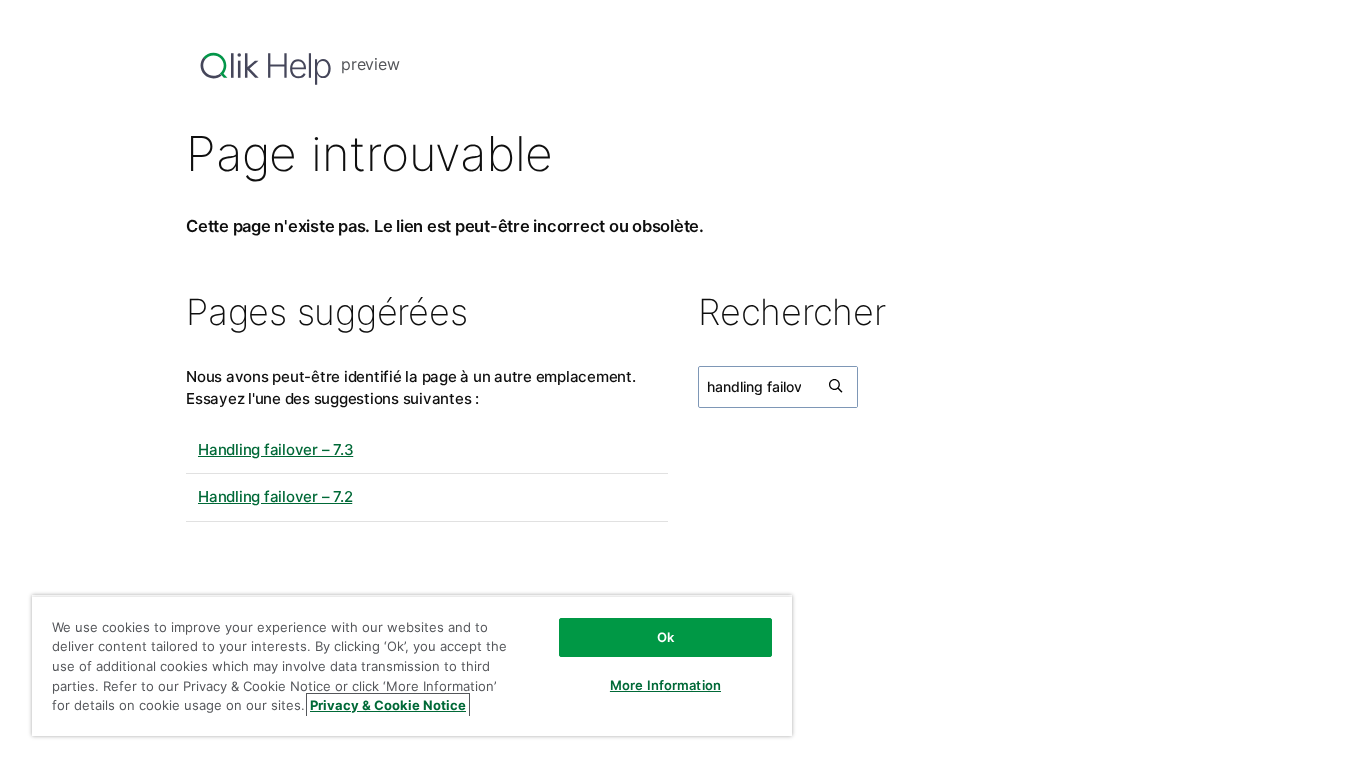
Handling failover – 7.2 (275, 496)
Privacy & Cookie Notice (388, 705)
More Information (665, 685)
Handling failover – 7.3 (275, 449)
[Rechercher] (837, 387)
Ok (665, 637)
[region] (412, 665)
